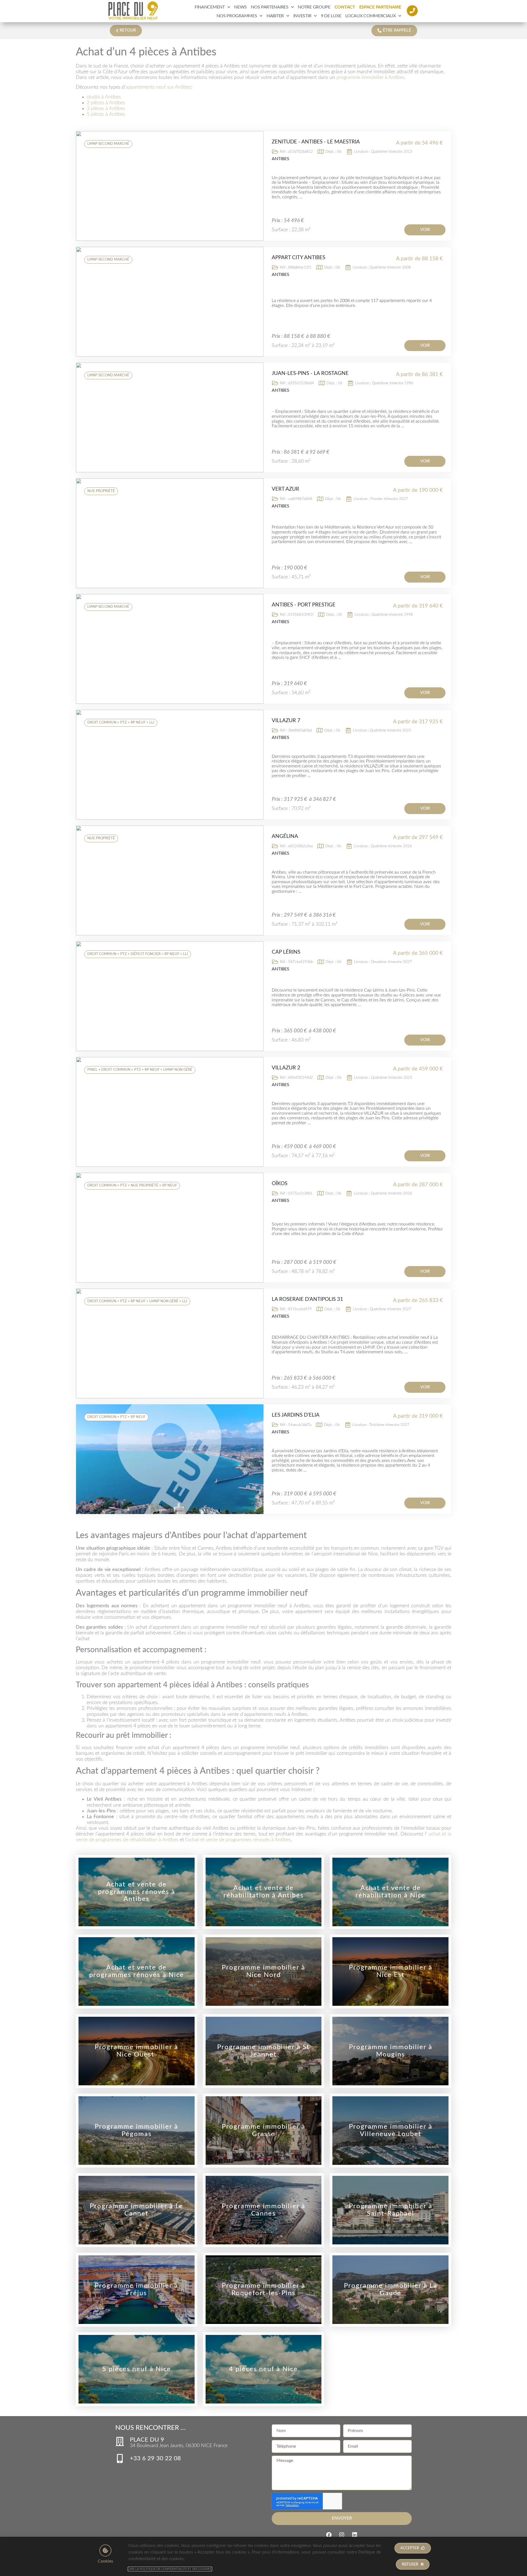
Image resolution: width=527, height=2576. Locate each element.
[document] (263, 1288)
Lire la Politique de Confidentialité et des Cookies (170, 2569)
